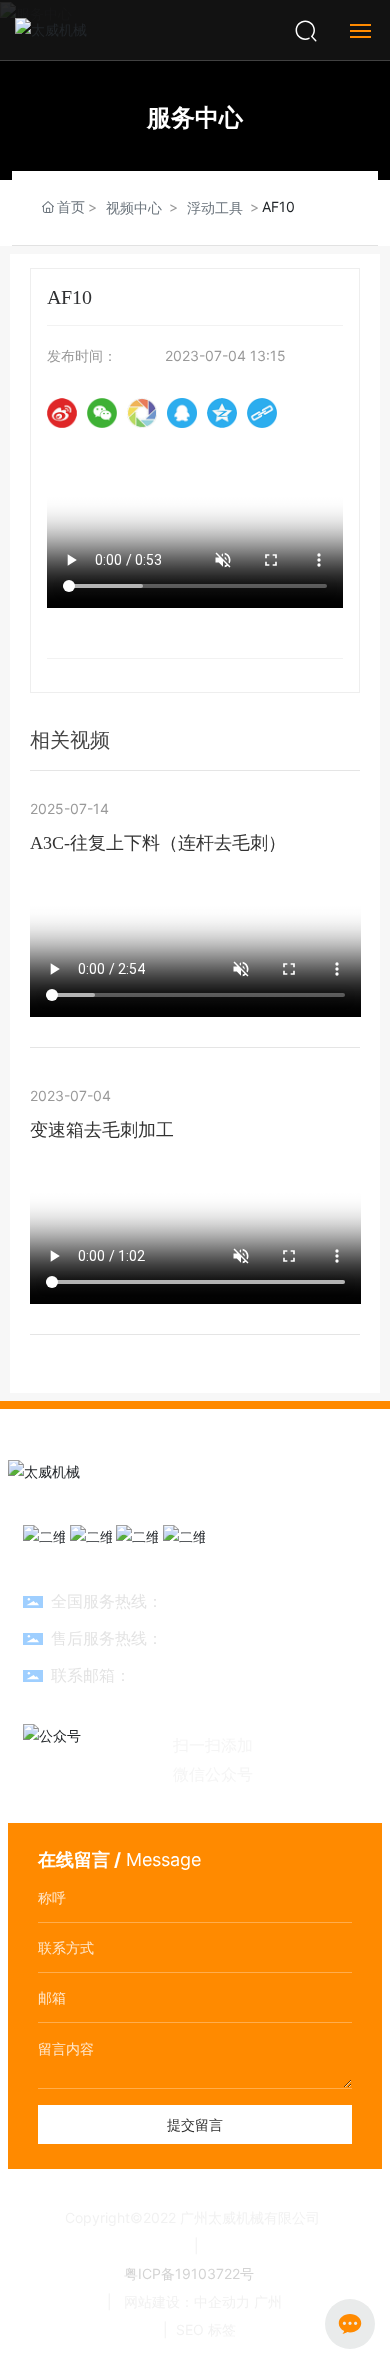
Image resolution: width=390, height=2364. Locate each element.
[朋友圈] (142, 413)
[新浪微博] (62, 413)
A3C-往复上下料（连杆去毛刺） (158, 843)
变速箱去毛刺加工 (102, 1130)
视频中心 (134, 207)
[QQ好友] (182, 413)
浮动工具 (215, 207)
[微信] (102, 413)
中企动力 (222, 2301)
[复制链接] (262, 413)
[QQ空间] (222, 413)
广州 (268, 2301)
